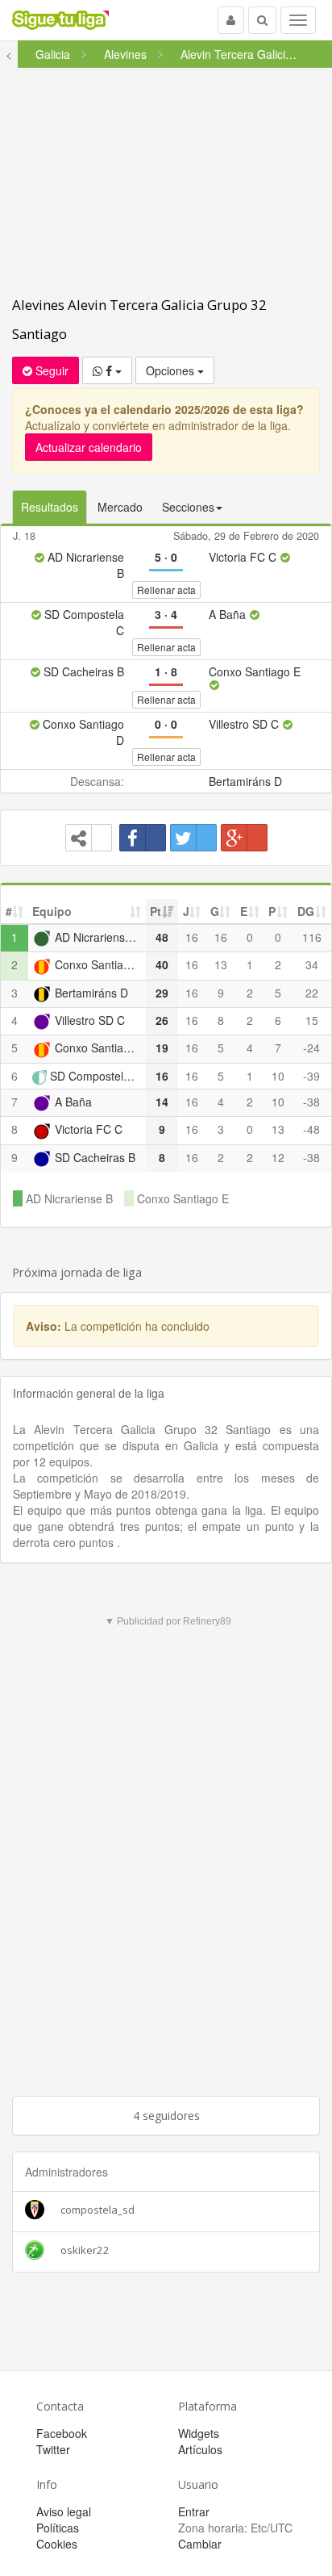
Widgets (199, 2433)
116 (312, 937)
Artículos (200, 2449)
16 (192, 937)
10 (278, 1076)
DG (306, 911)
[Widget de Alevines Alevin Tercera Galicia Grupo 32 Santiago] (89, 838)
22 (312, 993)
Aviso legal (64, 2511)
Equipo (52, 911)
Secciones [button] (188, 507)
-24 (311, 1048)
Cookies (57, 2544)
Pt (156, 911)
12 (278, 1157)
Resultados (50, 507)
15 (312, 1020)
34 (312, 964)
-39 (311, 1076)
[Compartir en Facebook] (143, 838)
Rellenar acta (166, 590)
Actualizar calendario (89, 447)
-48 (311, 1129)
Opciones (172, 370)
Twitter (53, 2449)
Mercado (120, 507)
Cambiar (200, 2544)
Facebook (62, 2433)
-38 (311, 1102)
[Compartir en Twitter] (193, 838)
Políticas (58, 2528)
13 (221, 964)
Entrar (194, 2511)
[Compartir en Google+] (244, 838)
